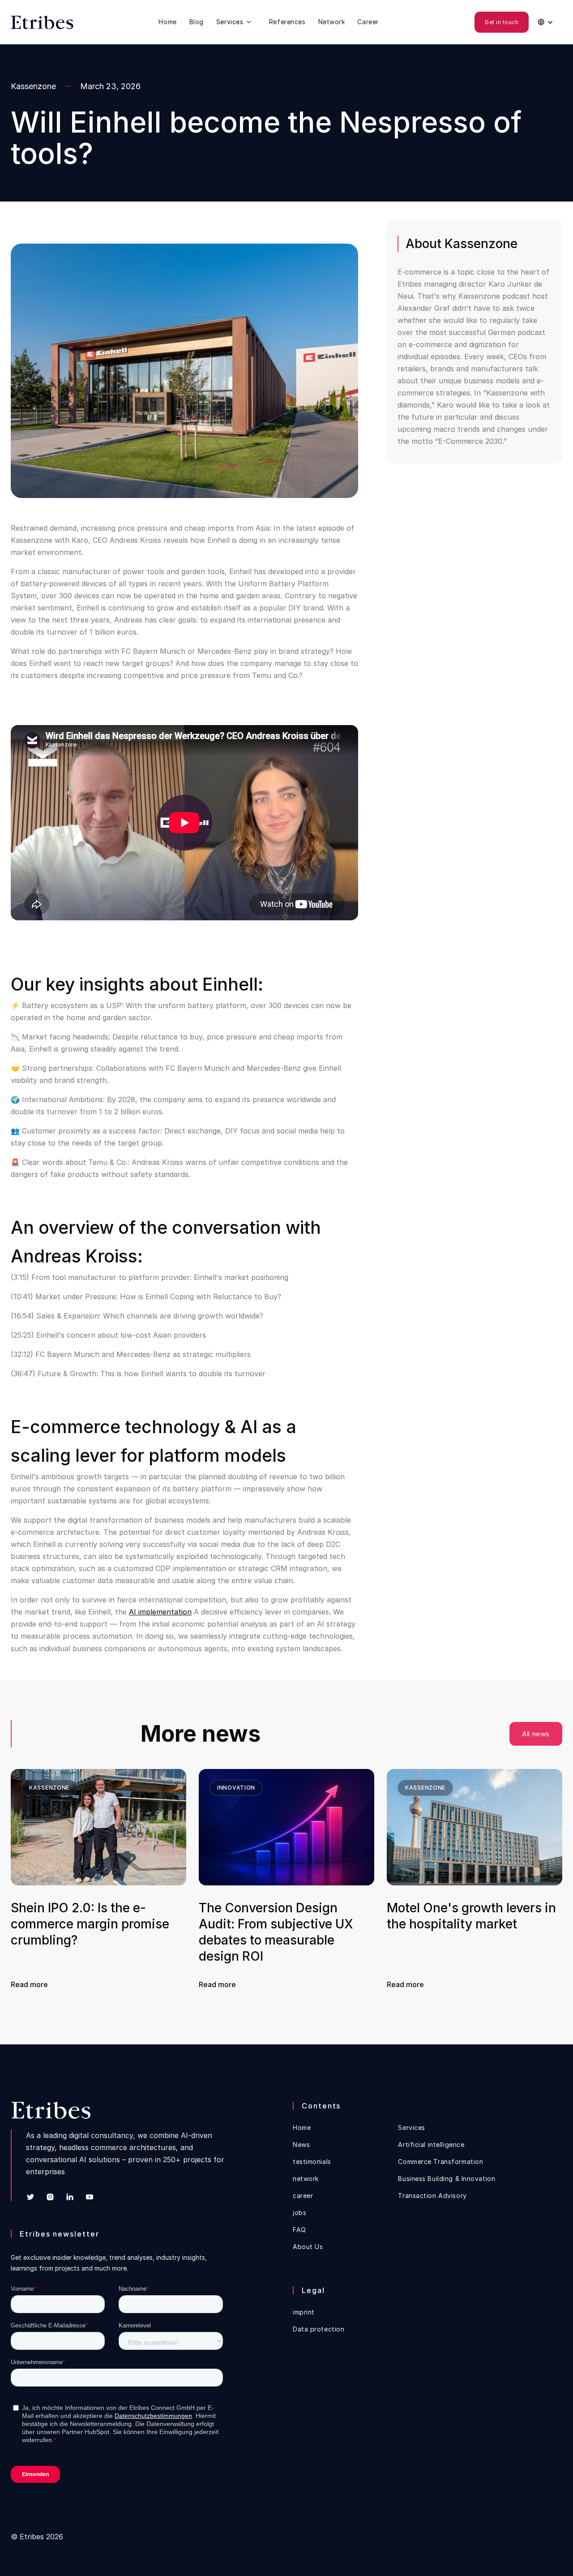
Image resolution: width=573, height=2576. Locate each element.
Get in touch (502, 22)
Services (411, 2128)
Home (167, 22)
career (303, 2196)
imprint (304, 2312)
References (287, 22)
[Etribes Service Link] (236, 22)
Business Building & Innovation (447, 2179)
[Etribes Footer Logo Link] (51, 2110)
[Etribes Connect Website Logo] (42, 22)
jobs (299, 2213)
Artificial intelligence (431, 2145)
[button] (236, 22)
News (301, 2145)
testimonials (312, 2162)
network (306, 2179)
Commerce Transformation (440, 2162)
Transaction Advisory (432, 2196)
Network (332, 22)
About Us (308, 2247)
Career (368, 22)
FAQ (299, 2230)
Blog (197, 22)
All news (536, 1734)
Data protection (319, 2329)
